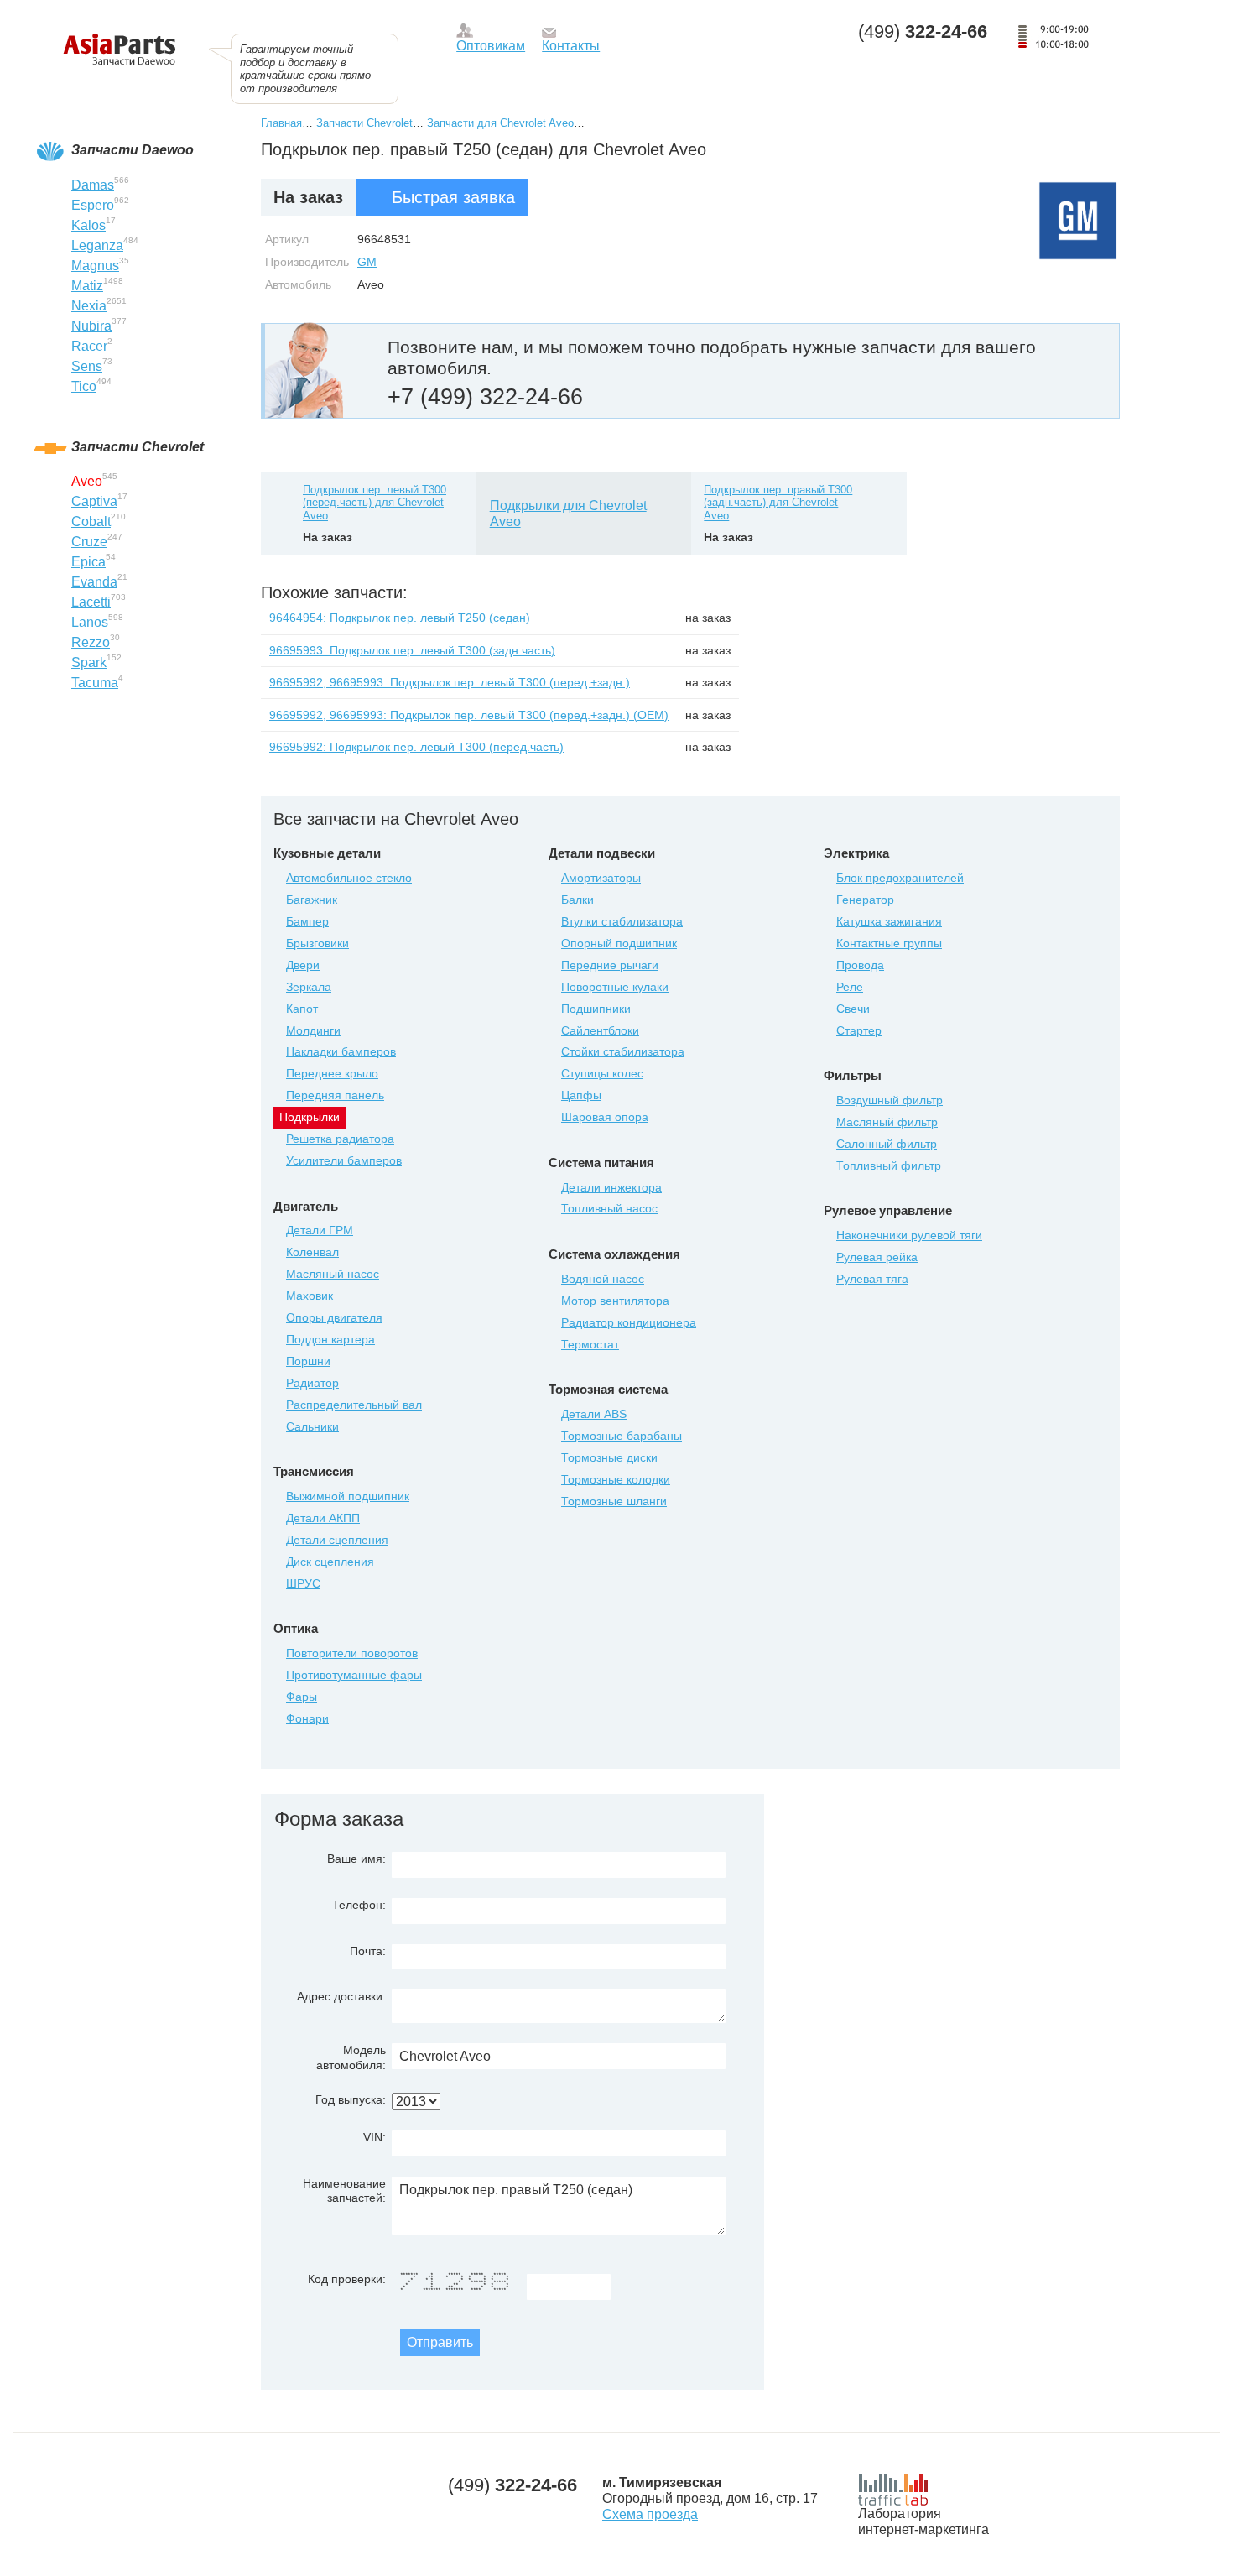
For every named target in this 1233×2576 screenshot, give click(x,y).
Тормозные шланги (614, 1501)
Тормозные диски (609, 1457)
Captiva (94, 501)
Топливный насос (609, 1208)
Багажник (312, 900)
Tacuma (95, 683)
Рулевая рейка (877, 1257)
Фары (302, 1697)
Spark (89, 662)
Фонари (307, 1718)
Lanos (90, 622)
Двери (303, 965)
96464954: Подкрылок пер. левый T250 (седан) (400, 618)
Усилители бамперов (344, 1160)
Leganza (97, 245)
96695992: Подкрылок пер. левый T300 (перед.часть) (416, 747)
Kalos (88, 225)
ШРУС (303, 1583)
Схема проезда (650, 2514)
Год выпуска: (351, 2099)
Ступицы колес (602, 1073)
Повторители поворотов (352, 1653)
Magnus (95, 266)
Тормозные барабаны (622, 1436)
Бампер (307, 921)
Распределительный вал (354, 1405)
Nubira (91, 326)
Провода (860, 965)
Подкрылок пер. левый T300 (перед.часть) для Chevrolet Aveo (375, 503)
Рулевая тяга (872, 1279)
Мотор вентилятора (615, 1301)
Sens (87, 366)
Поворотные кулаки (615, 987)
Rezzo (91, 642)
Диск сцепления (330, 1562)
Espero (93, 205)
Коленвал (312, 1252)
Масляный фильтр (887, 1122)
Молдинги (313, 1030)
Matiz (87, 286)
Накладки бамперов (341, 1051)
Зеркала (309, 987)
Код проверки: (347, 2279)
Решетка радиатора (340, 1139)
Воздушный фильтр (890, 1100)
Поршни (308, 1361)
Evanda (94, 582)
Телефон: (359, 1905)
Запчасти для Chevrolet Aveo (500, 123)
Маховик (310, 1296)
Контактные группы (889, 943)
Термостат (590, 1344)
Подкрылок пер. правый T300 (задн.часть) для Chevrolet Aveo (778, 503)
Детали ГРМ (320, 1230)
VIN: (375, 2137)
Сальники (312, 1426)
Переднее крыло (332, 1073)
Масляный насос (333, 1274)
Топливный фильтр (889, 1165)
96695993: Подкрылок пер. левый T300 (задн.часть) (412, 650)
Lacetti (91, 602)
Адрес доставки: (341, 1996)
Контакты (571, 46)
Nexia (89, 306)
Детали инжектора (611, 1187)
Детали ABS (594, 1414)
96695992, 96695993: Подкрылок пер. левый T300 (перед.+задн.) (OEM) (469, 715)
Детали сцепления (337, 1540)
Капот (302, 1009)
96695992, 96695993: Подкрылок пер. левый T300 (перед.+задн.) (450, 682)
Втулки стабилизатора (622, 921)
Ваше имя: (356, 1859)
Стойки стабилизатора (623, 1051)
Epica (88, 562)
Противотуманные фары (354, 1675)
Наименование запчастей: (344, 2190)
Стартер (859, 1030)
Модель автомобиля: (351, 2057)
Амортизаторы (601, 878)
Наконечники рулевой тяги (909, 1235)
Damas (93, 185)
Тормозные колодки (616, 1479)
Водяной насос (603, 1279)
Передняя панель (335, 1095)
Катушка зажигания (889, 921)
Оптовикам (491, 46)
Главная (281, 123)
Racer (89, 346)
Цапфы (581, 1095)
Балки (577, 900)
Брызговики (317, 943)
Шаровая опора (605, 1117)
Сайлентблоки (600, 1030)
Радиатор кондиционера (629, 1322)
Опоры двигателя (334, 1317)
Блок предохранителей (900, 878)
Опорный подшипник (619, 943)
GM (367, 262)
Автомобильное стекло (349, 878)
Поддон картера (330, 1339)
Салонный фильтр (887, 1144)
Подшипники (596, 1009)
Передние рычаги (610, 965)
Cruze (89, 542)
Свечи (853, 1009)
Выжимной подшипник (348, 1496)
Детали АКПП (323, 1518)
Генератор (865, 900)
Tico (84, 386)
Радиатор (312, 1383)
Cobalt (91, 521)
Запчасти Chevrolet (364, 123)
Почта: (368, 1951)
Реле (850, 987)
